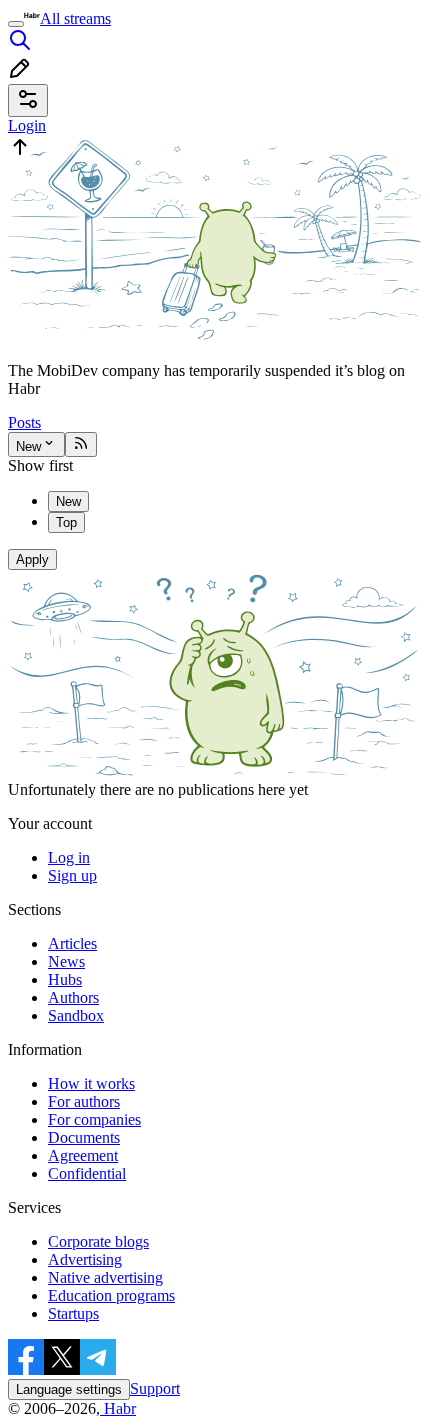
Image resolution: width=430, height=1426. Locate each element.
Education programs (111, 1295)
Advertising (85, 1259)
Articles (72, 943)
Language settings (69, 1389)
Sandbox (76, 1015)
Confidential (87, 1173)
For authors (84, 1101)
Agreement (83, 1155)
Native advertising (105, 1277)
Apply (32, 559)
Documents (84, 1137)
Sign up (72, 875)
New (28, 446)
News (66, 961)
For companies (94, 1119)
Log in (69, 857)
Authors (73, 997)
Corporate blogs (98, 1241)
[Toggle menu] (16, 24)
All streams (75, 18)
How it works (91, 1083)
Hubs (65, 979)
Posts (24, 422)
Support (155, 1388)
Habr (118, 1408)
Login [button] (27, 125)
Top (66, 522)
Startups (73, 1313)
